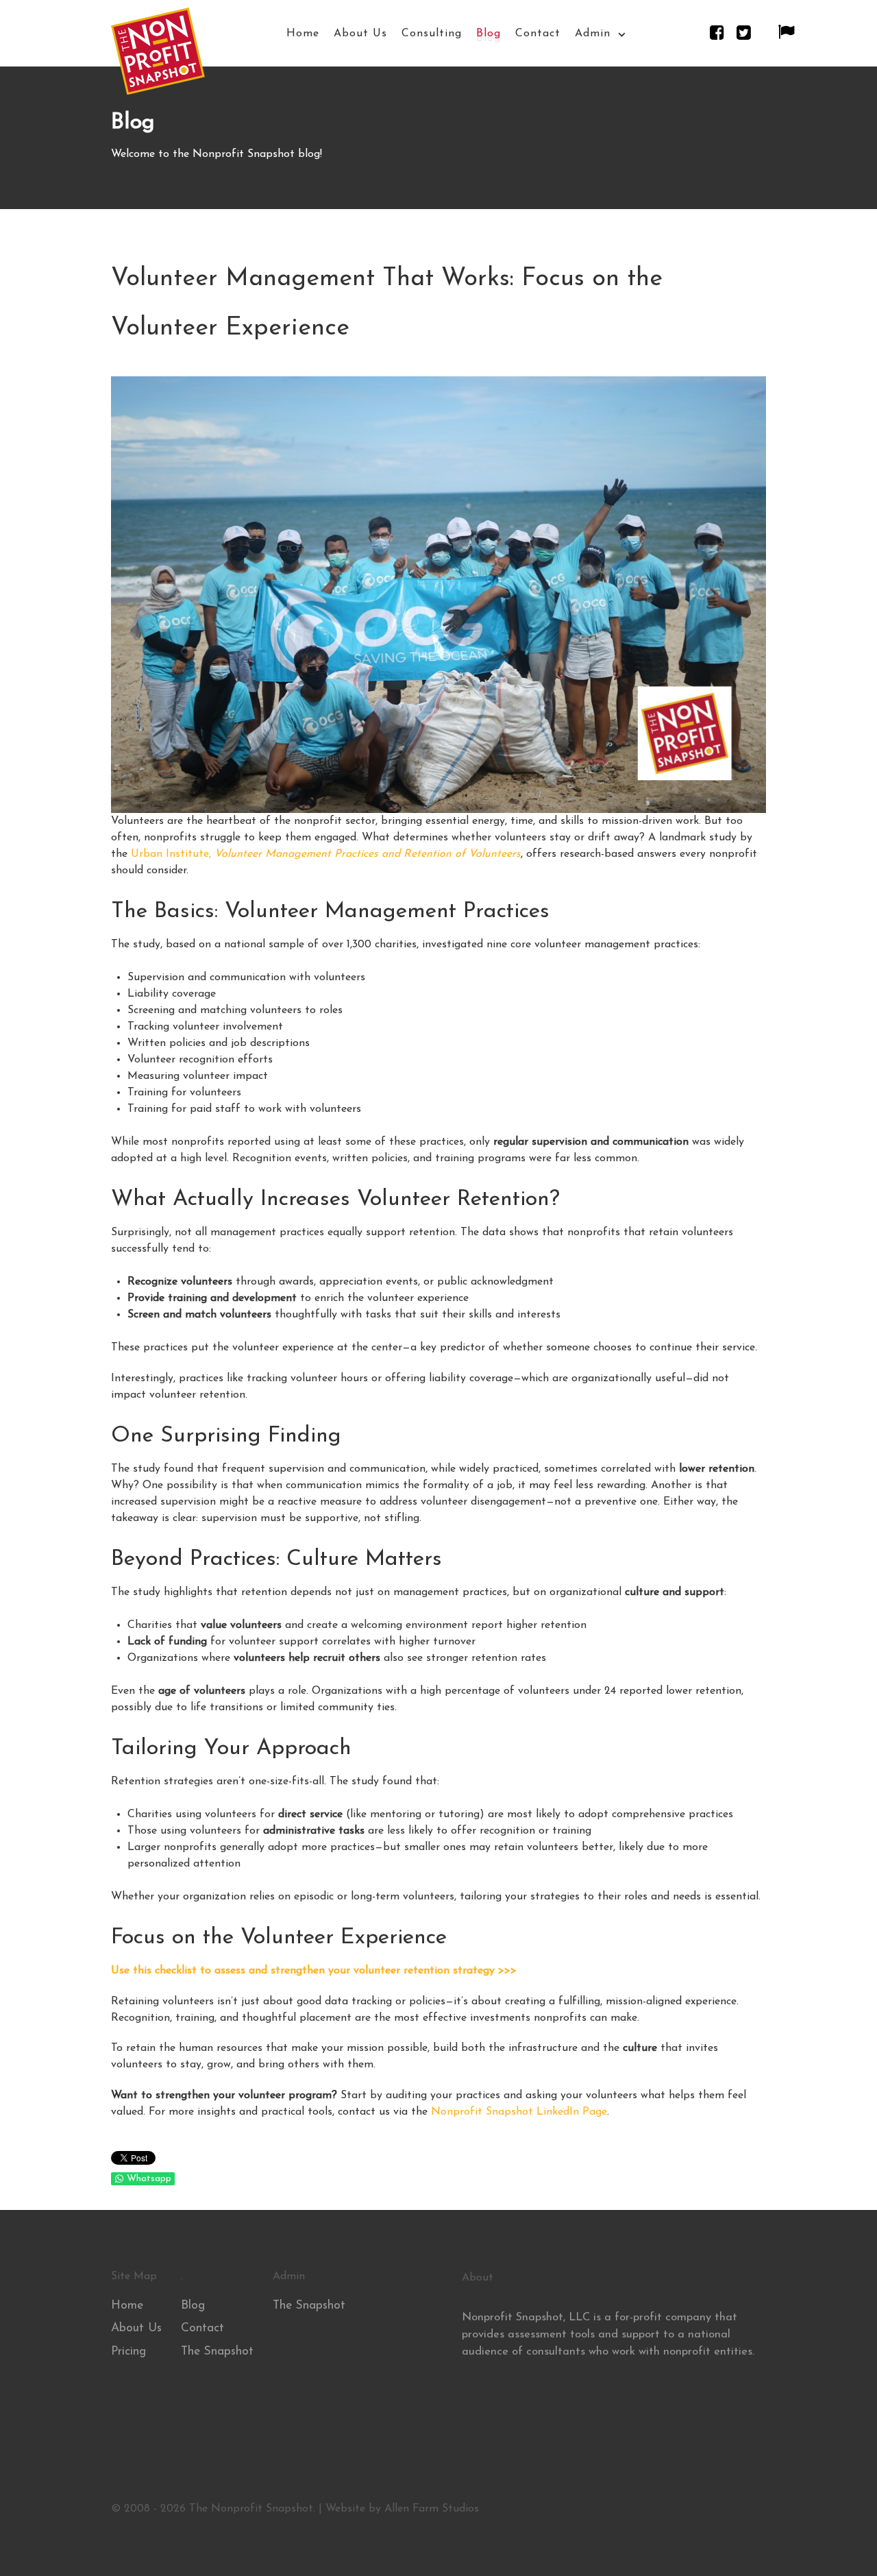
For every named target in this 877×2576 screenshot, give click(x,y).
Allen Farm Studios (432, 2509)
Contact (202, 2328)
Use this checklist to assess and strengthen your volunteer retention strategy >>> (314, 1971)
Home (127, 2306)
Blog (193, 2306)
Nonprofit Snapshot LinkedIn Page (519, 2112)
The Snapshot (217, 2352)
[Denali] (158, 58)
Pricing (128, 2352)
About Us (136, 2328)
